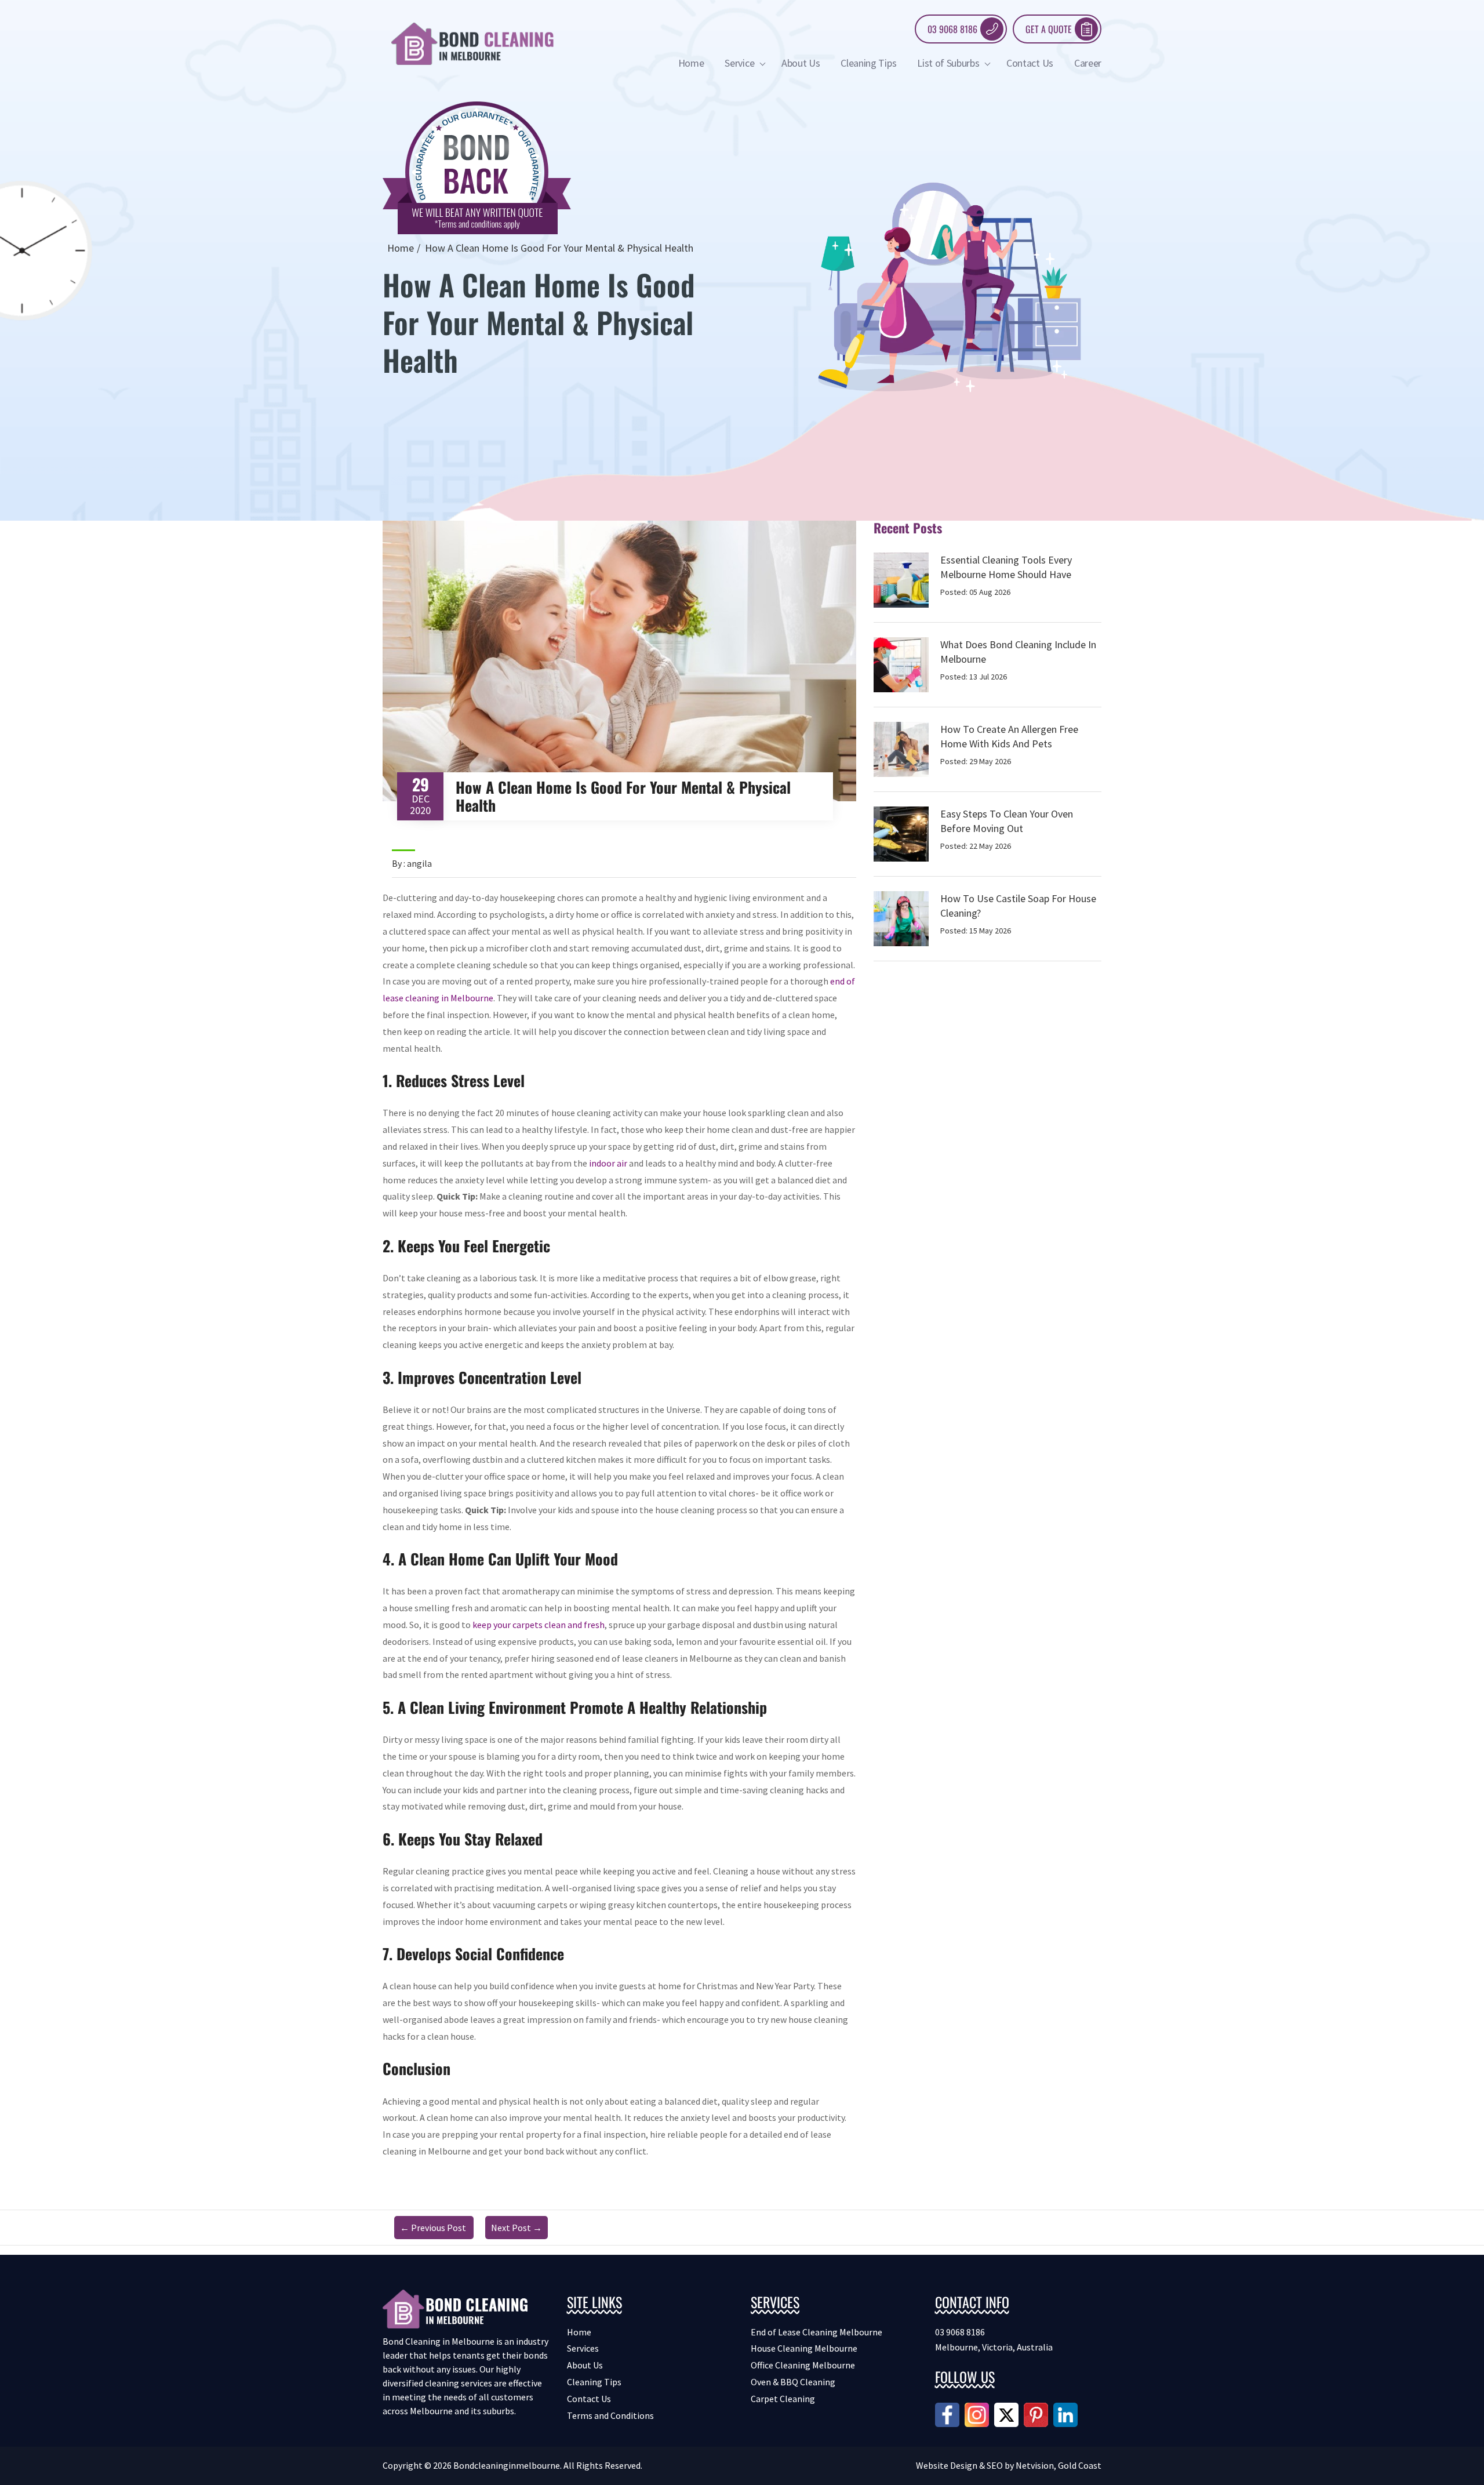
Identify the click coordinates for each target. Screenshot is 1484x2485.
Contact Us (1030, 63)
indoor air (608, 1163)
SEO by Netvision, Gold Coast (1044, 2465)
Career (1088, 63)
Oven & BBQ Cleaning (793, 2382)
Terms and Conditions (610, 2415)
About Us (801, 63)
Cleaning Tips (868, 63)
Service (740, 63)
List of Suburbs (949, 63)
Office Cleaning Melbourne (803, 2365)
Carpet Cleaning (783, 2399)
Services (583, 2348)
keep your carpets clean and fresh (539, 1625)
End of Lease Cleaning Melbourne (816, 2332)
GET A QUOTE (1049, 29)
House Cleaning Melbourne (804, 2348)
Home (691, 63)
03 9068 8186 (952, 29)
